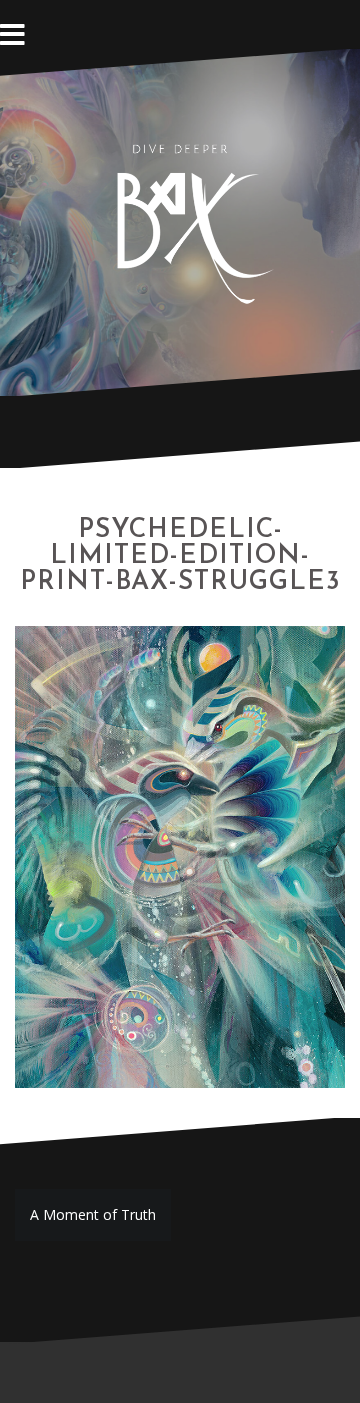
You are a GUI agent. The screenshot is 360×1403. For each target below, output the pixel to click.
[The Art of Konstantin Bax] (180, 220)
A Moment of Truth (93, 1214)
